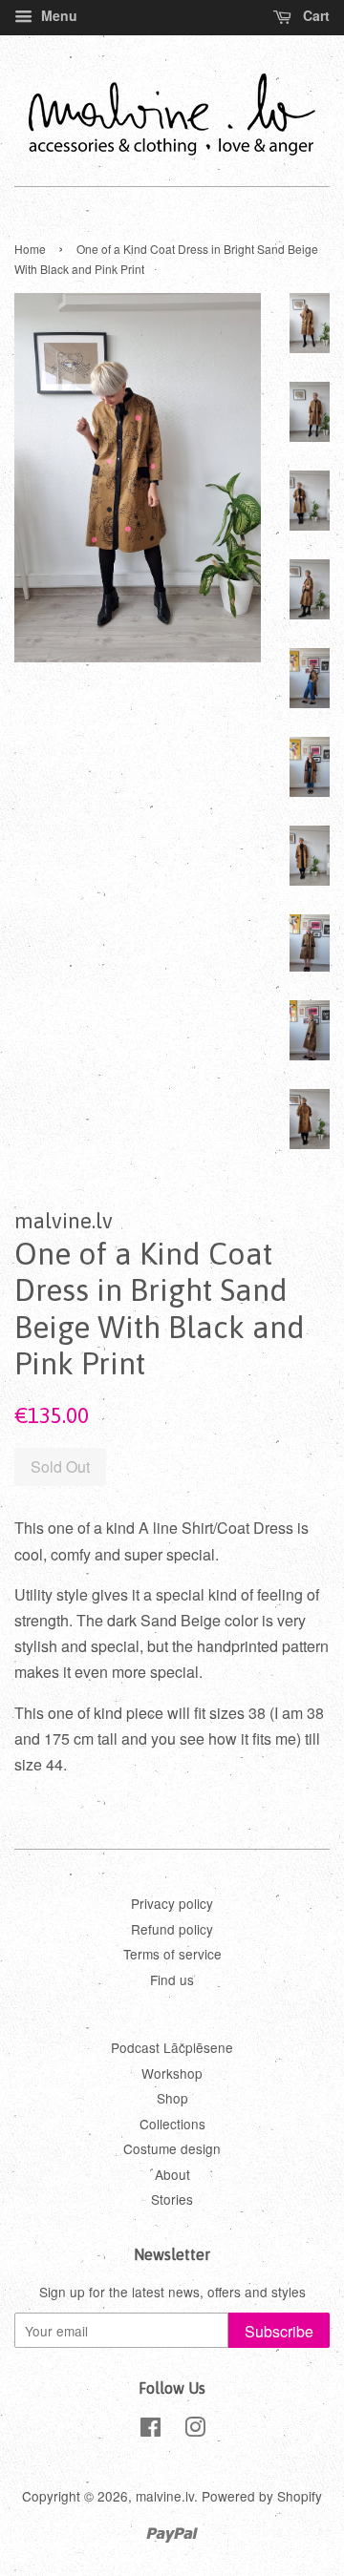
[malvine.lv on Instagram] (195, 2430)
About (172, 2174)
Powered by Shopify (262, 2496)
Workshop (172, 2073)
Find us (172, 1979)
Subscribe (279, 2331)
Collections (172, 2124)
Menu (57, 15)
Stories (172, 2199)
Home (30, 249)
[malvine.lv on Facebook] (150, 2430)
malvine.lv (165, 2496)
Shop (172, 2098)
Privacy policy (172, 1903)
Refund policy (172, 1929)
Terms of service (172, 1954)
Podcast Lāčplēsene (172, 2047)
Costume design (172, 2148)
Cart (314, 15)
